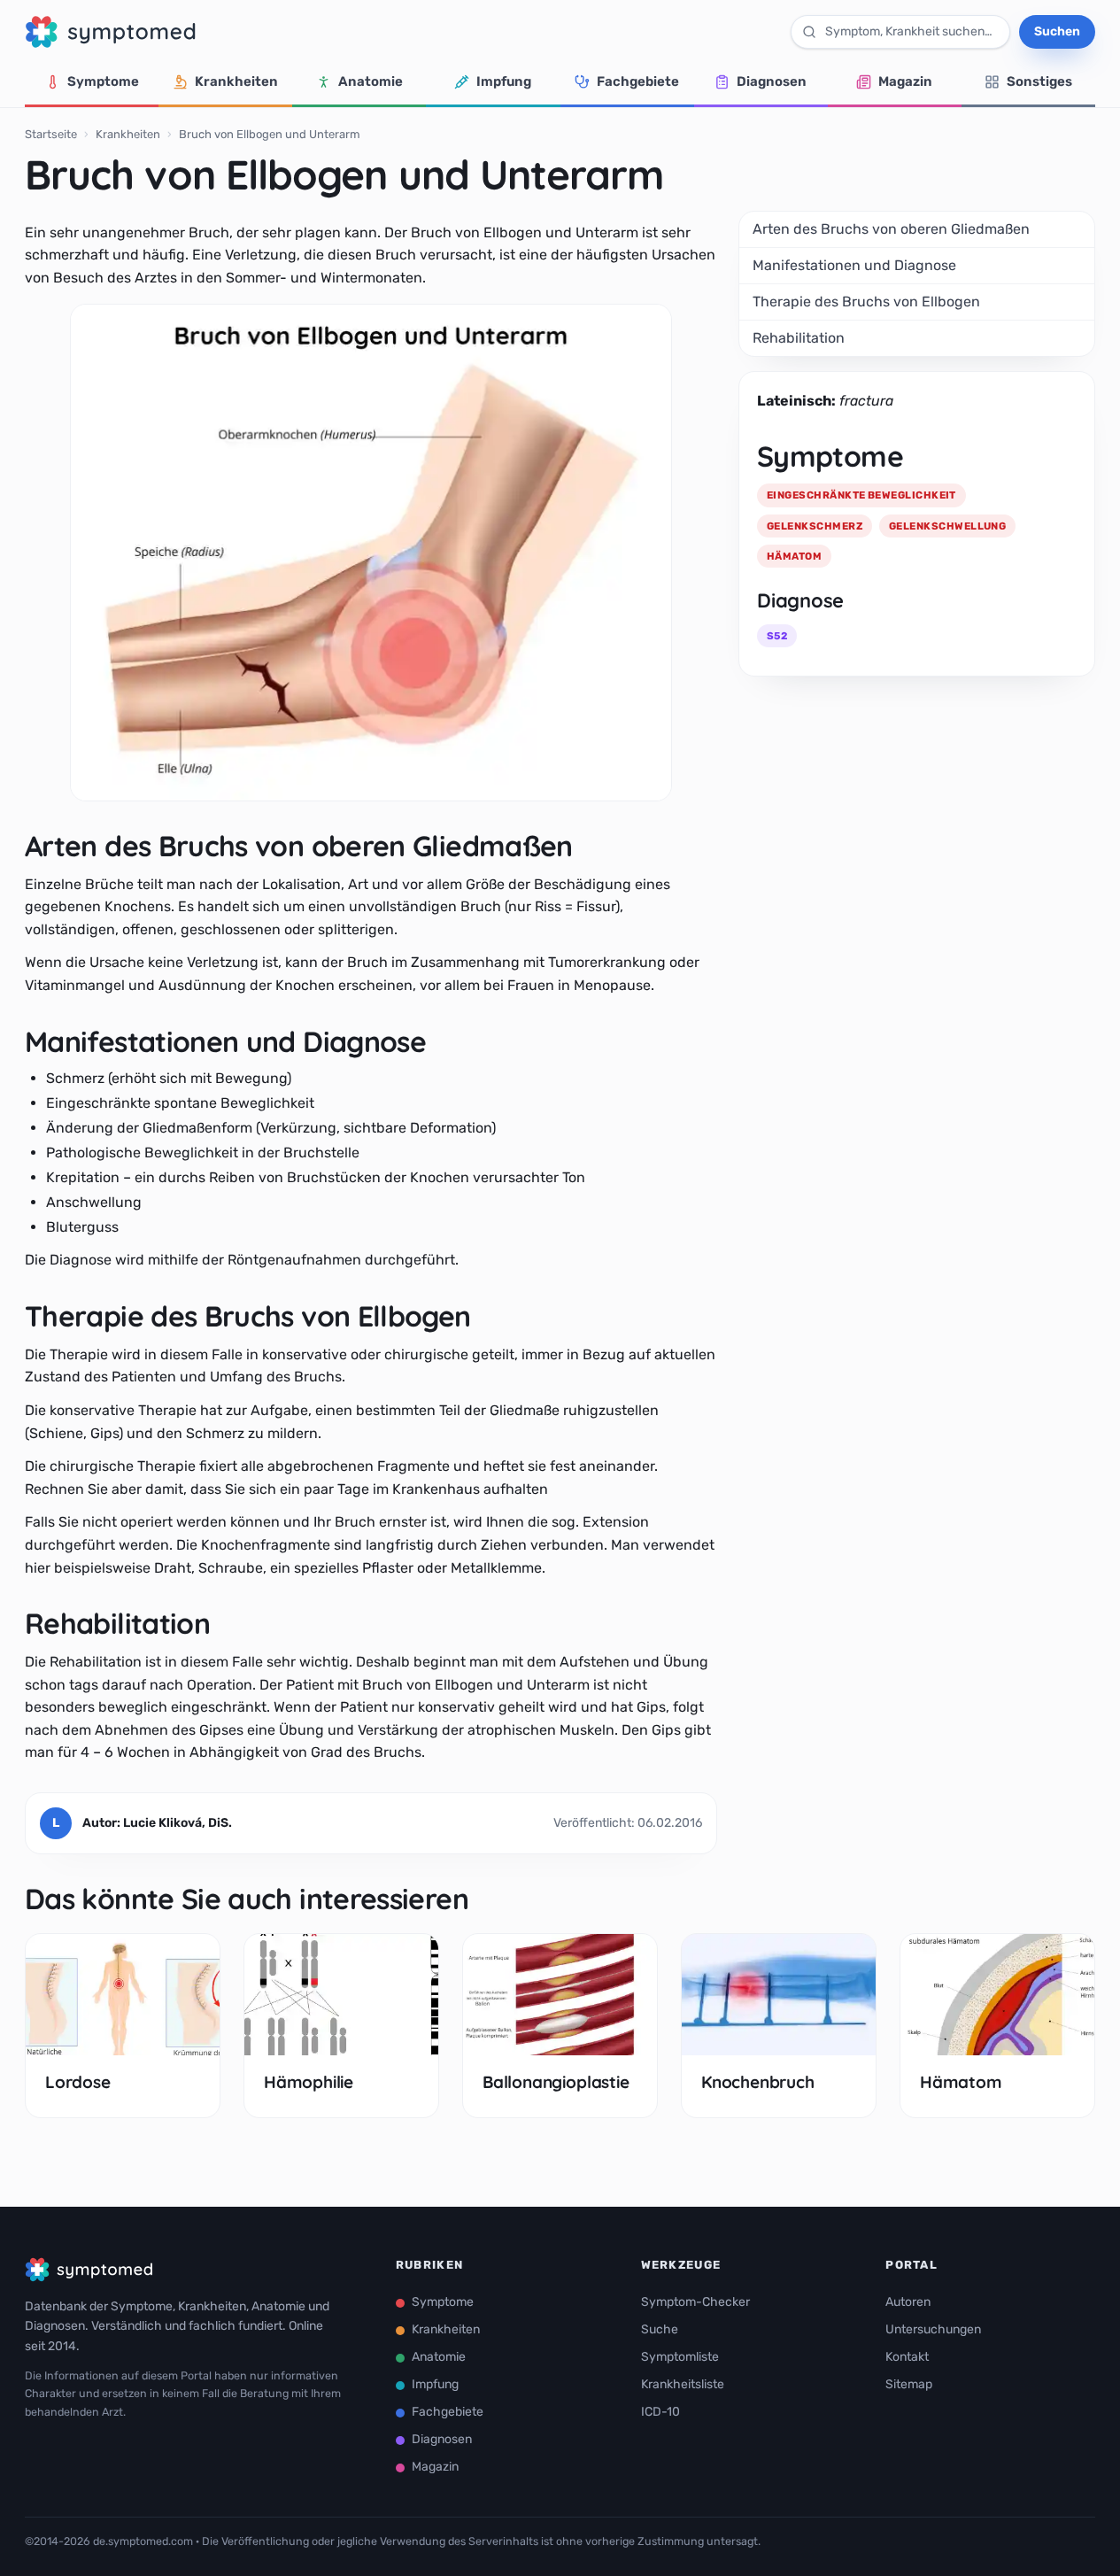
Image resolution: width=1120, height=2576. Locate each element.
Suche (660, 2329)
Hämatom (961, 2082)
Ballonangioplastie (556, 2082)
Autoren (908, 2302)
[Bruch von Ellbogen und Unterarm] (371, 553)
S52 (777, 636)
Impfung (504, 81)
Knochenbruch (758, 2082)
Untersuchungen (933, 2329)
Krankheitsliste (683, 2384)
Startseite (51, 134)
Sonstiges (1039, 81)
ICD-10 (660, 2412)
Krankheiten (236, 81)
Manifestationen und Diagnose (854, 265)
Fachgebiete (638, 81)
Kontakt (907, 2357)
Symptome (103, 81)
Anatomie (371, 81)
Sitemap (909, 2384)
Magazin (905, 81)
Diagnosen (772, 81)
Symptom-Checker (695, 2302)
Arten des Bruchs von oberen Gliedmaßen (891, 229)
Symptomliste (680, 2357)
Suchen (1057, 31)
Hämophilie (309, 2082)
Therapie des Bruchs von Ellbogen (866, 302)
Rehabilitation (799, 338)
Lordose (78, 2082)
